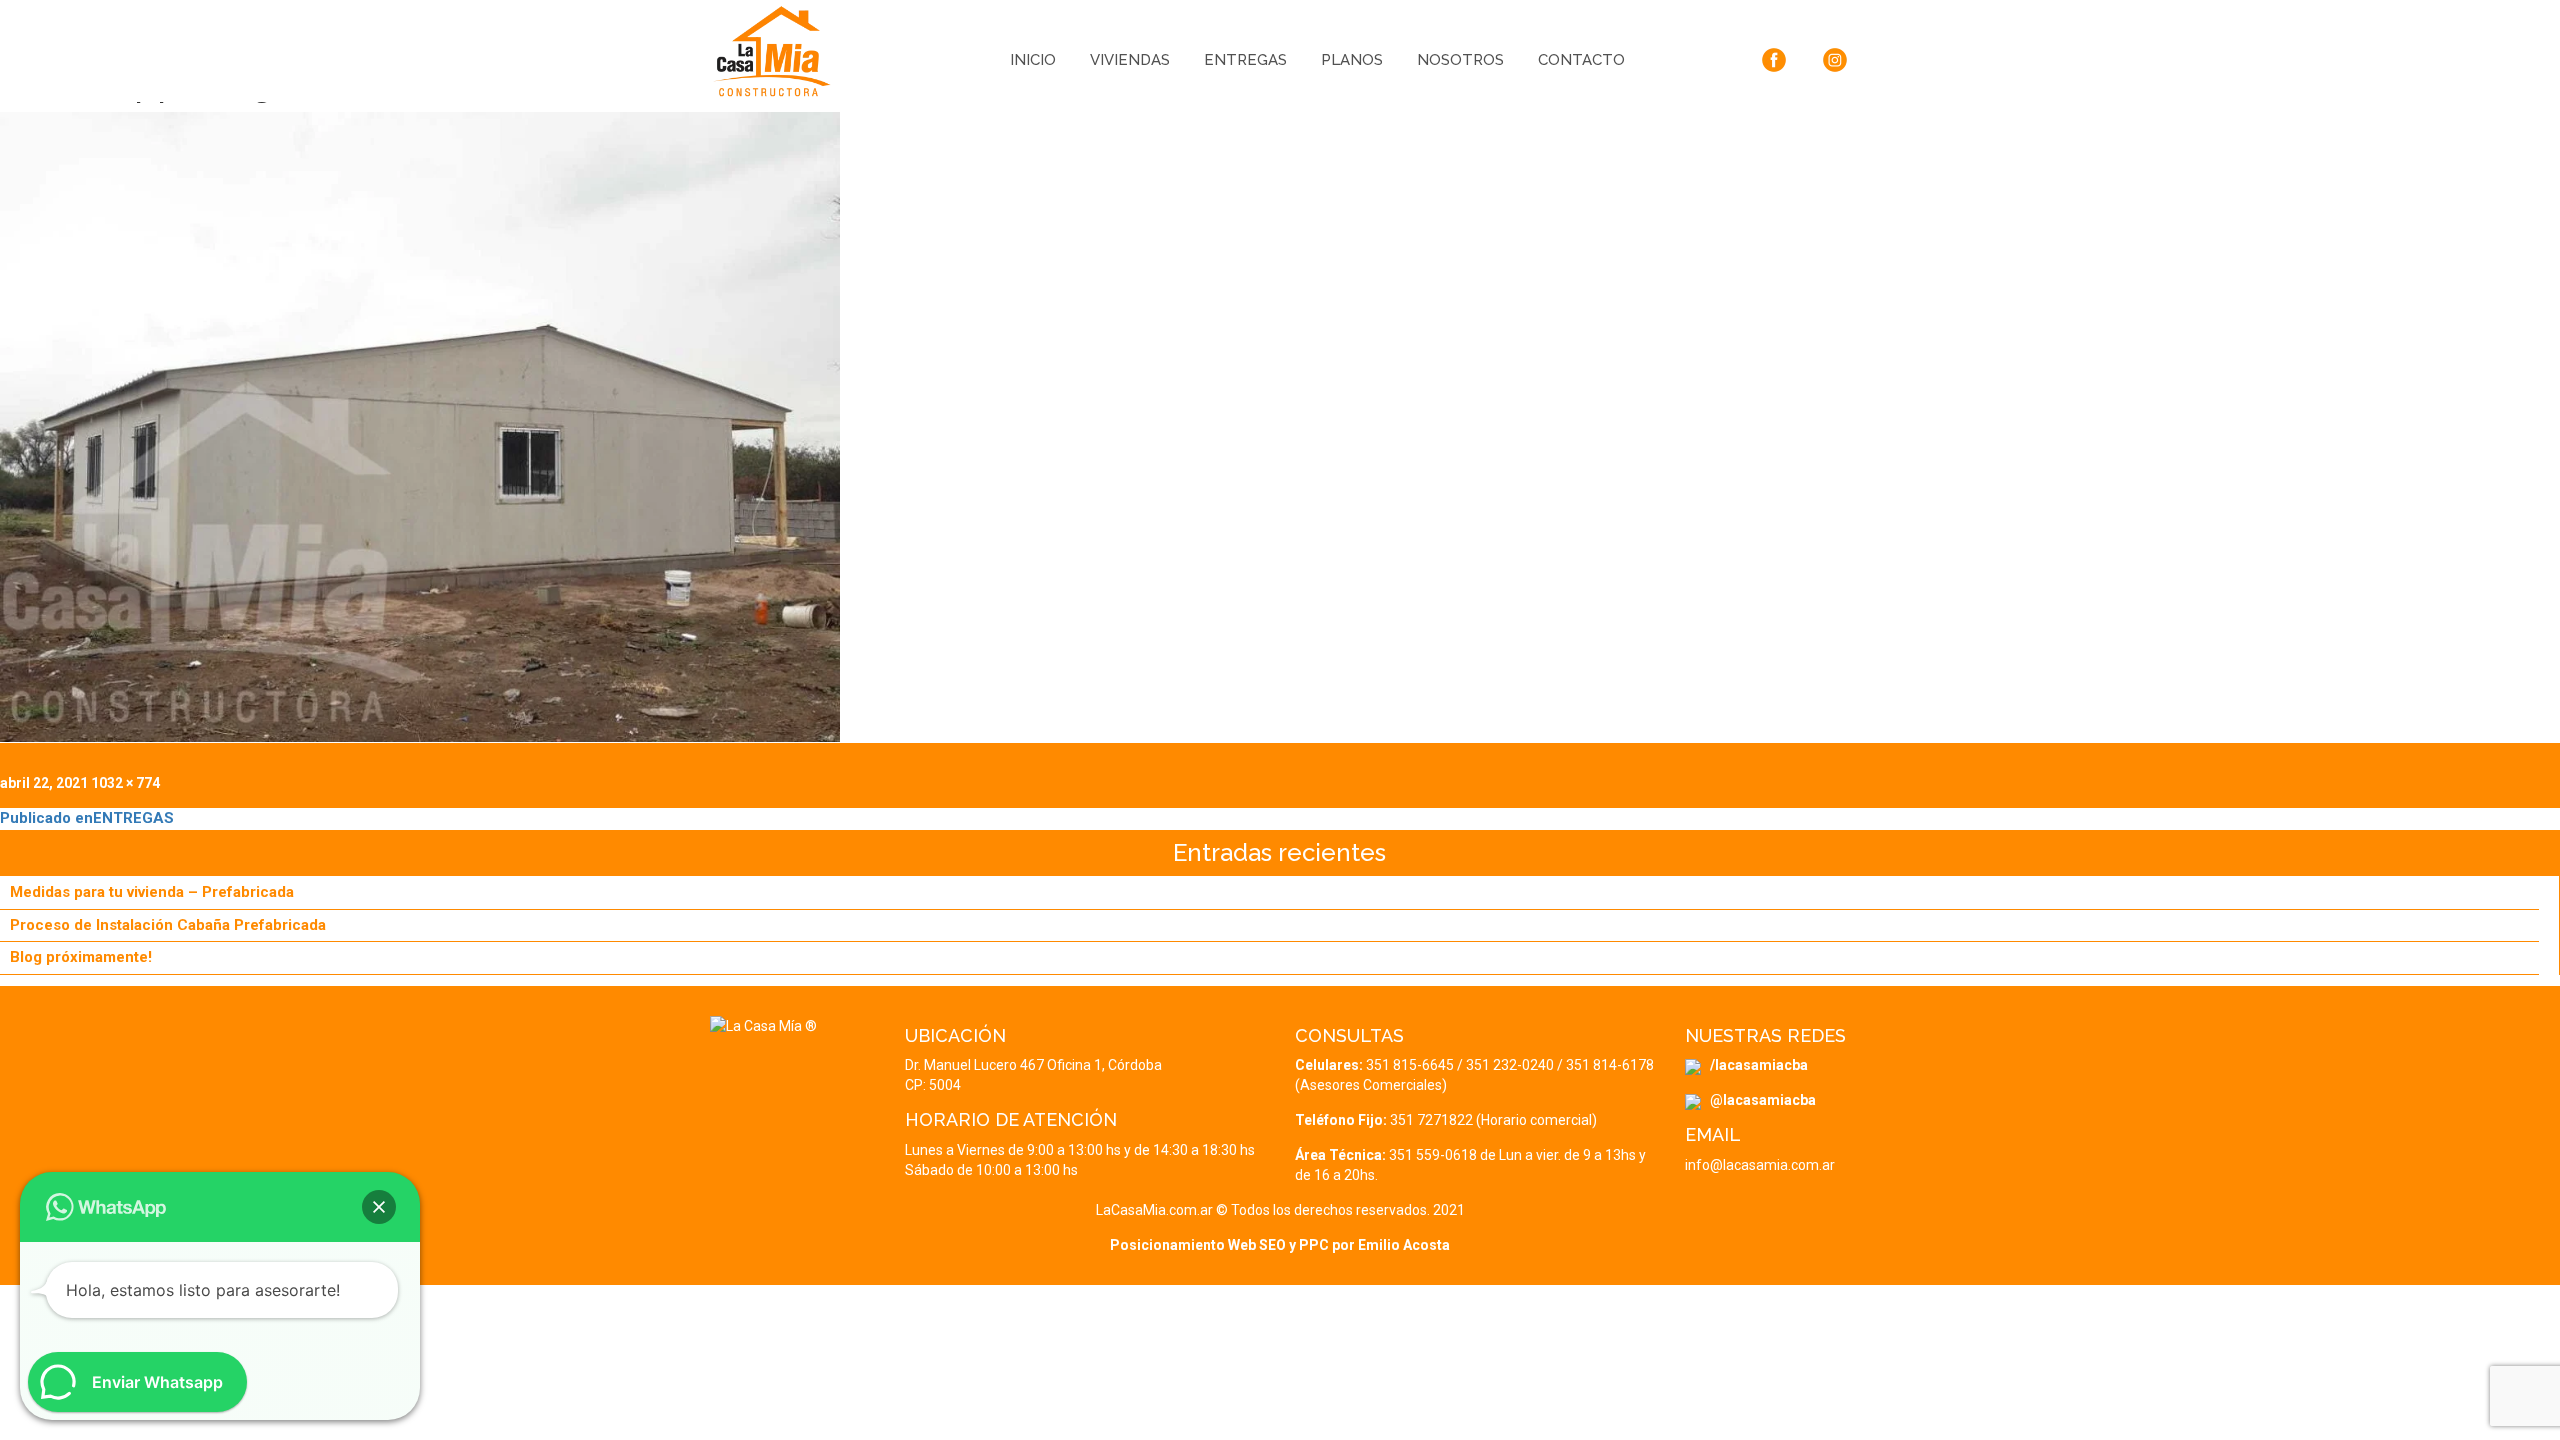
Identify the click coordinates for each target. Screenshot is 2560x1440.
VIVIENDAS (1130, 60)
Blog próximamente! (81, 957)
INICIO (1033, 60)
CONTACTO (1581, 60)
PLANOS (1352, 60)
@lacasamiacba (1758, 1100)
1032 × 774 (125, 783)
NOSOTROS (1460, 60)
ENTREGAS (1245, 60)
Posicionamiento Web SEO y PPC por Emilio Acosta (1280, 1245)
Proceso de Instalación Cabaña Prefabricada (168, 925)
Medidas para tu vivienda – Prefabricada (152, 892)
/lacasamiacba (1754, 1065)
